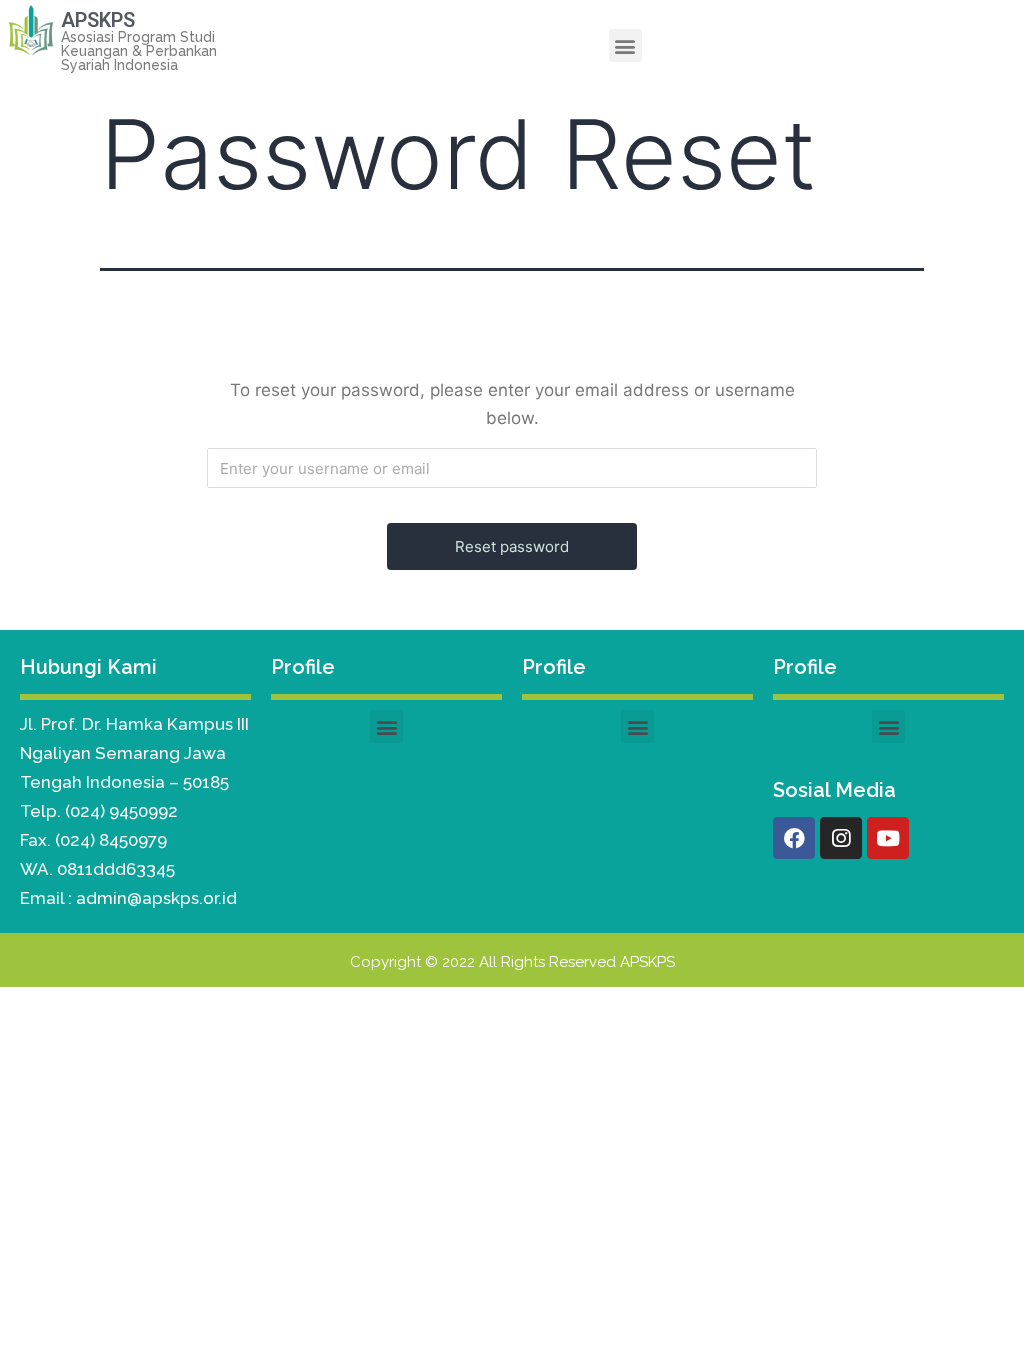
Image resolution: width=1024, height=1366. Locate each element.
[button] (625, 45)
